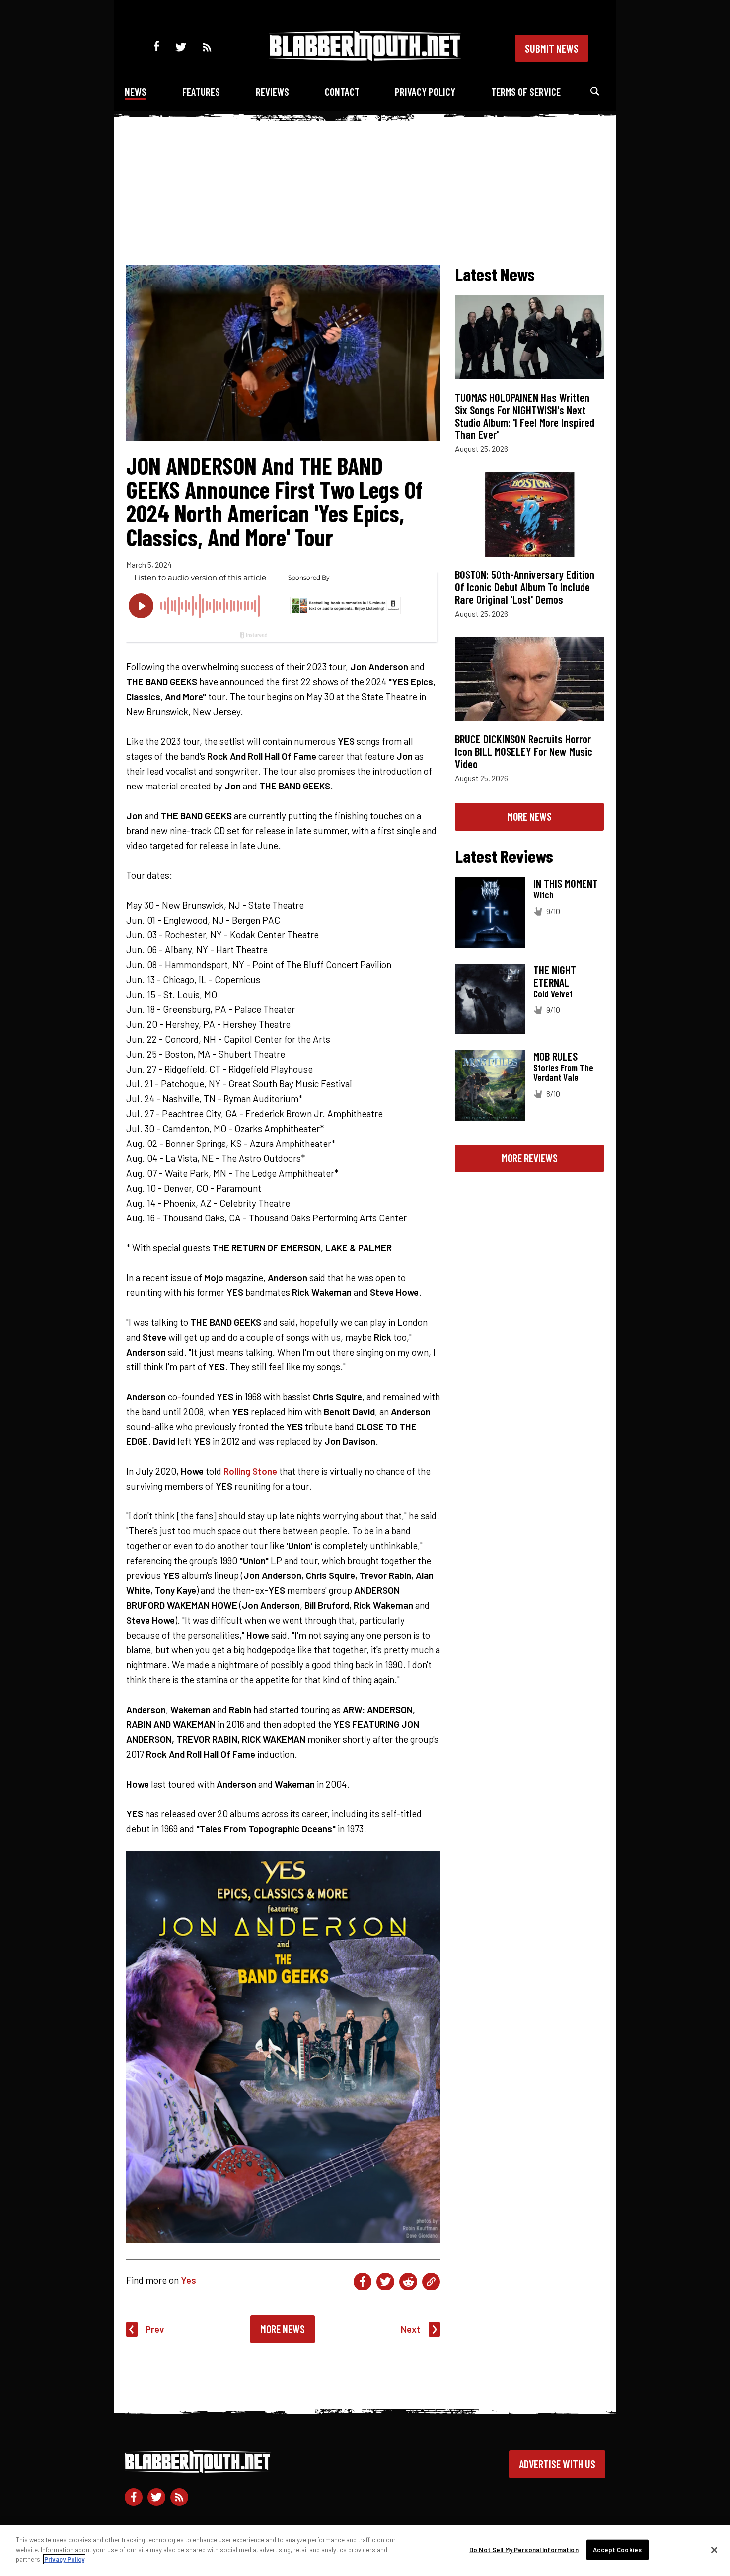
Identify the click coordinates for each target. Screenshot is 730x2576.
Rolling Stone (250, 1471)
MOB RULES (555, 1056)
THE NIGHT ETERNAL (555, 976)
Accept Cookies (617, 2550)
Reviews (272, 92)
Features (201, 92)
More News (283, 2329)
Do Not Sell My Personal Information (524, 2550)
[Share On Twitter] (385, 2282)
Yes (188, 2280)
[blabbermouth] (365, 57)
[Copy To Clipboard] (431, 2282)
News (136, 92)
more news (529, 816)
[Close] (714, 2550)
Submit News (552, 48)
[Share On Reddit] (408, 2282)
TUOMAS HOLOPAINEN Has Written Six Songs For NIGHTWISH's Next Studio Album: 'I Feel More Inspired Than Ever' (525, 416)
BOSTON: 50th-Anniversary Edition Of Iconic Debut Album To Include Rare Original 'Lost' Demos (525, 587)
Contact (342, 92)
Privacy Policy (425, 92)
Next (411, 2329)
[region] (365, 2551)
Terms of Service (526, 92)
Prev (155, 2329)
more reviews (530, 1158)
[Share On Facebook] (363, 2282)
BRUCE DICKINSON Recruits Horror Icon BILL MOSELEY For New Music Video (524, 751)
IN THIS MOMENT (566, 883)
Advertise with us (557, 2464)
